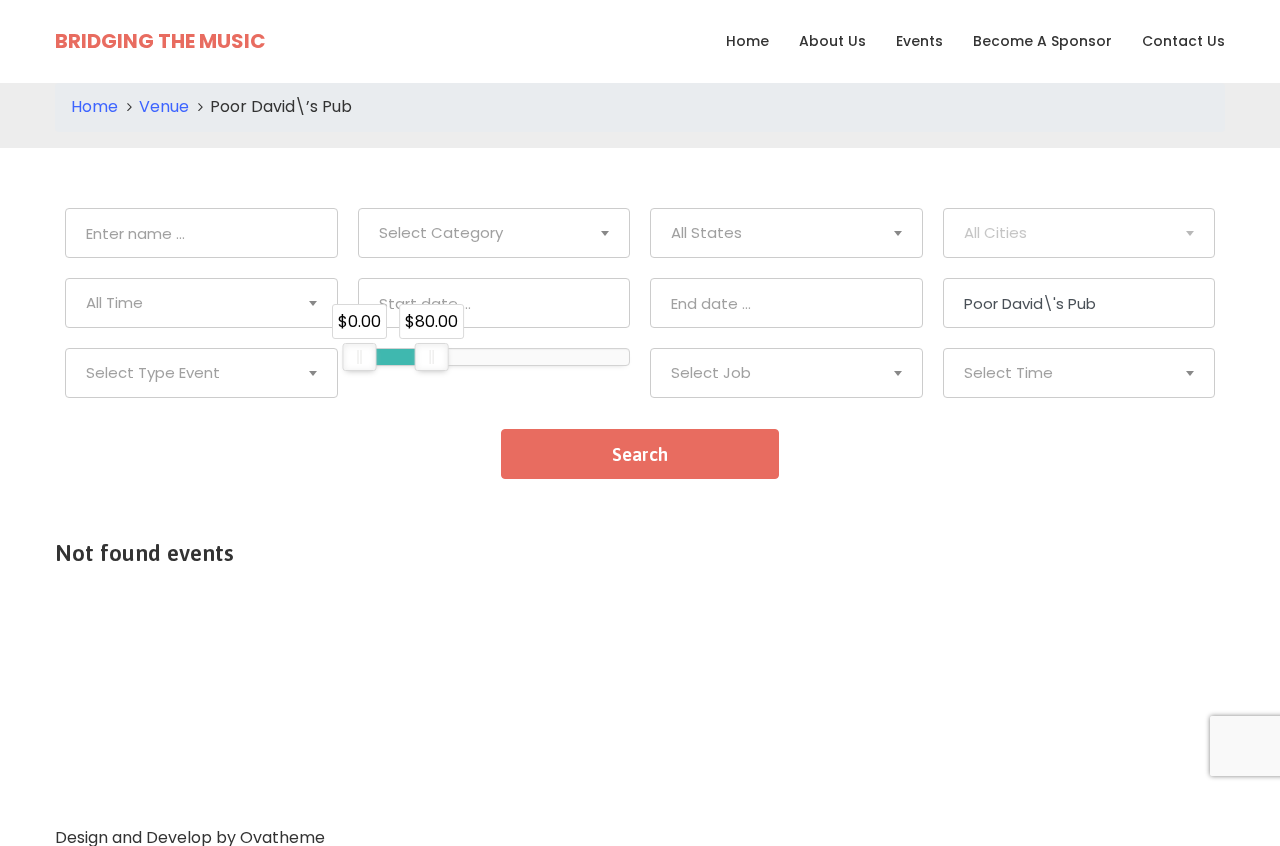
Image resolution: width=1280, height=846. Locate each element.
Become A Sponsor (1042, 41)
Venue (164, 106)
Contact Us (1183, 41)
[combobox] (494, 233)
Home (747, 41)
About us (832, 41)
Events (919, 41)
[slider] (359, 357)
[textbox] (494, 233)
